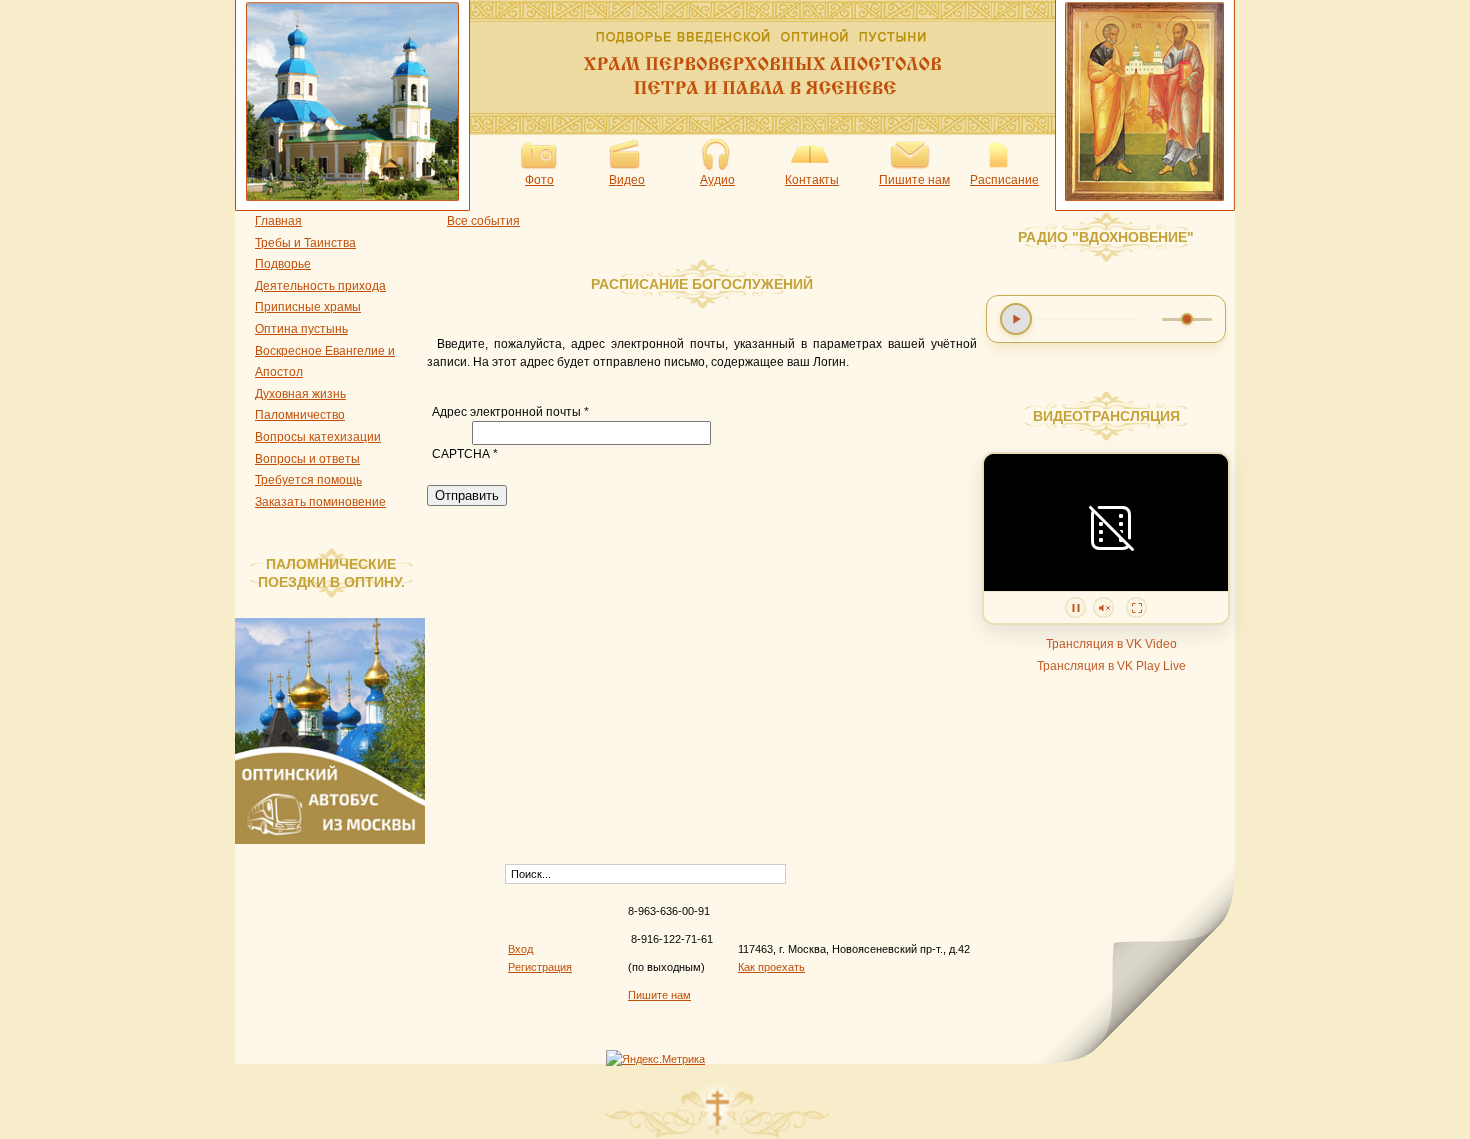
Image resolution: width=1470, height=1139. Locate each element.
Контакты (812, 180)
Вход (520, 949)
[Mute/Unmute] (1103, 607)
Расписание (1004, 180)
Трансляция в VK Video (1111, 644)
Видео (627, 180)
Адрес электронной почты (510, 412)
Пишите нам (914, 180)
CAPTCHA (465, 454)
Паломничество (300, 415)
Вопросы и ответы (307, 459)
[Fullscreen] (1136, 607)
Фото (539, 180)
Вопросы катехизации (318, 437)
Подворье (283, 264)
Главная (278, 221)
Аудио (717, 180)
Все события (483, 221)
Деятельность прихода (320, 286)
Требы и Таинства (305, 243)
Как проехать (771, 967)
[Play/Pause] (1075, 607)
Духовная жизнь (300, 394)
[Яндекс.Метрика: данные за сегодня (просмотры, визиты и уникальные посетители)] (655, 1059)
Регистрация (540, 967)
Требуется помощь (308, 480)
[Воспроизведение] (1016, 319)
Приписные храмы (308, 307)
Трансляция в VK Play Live (1111, 666)
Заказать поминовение (320, 502)
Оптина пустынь (301, 329)
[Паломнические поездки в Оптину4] (335, 840)
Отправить (467, 495)
